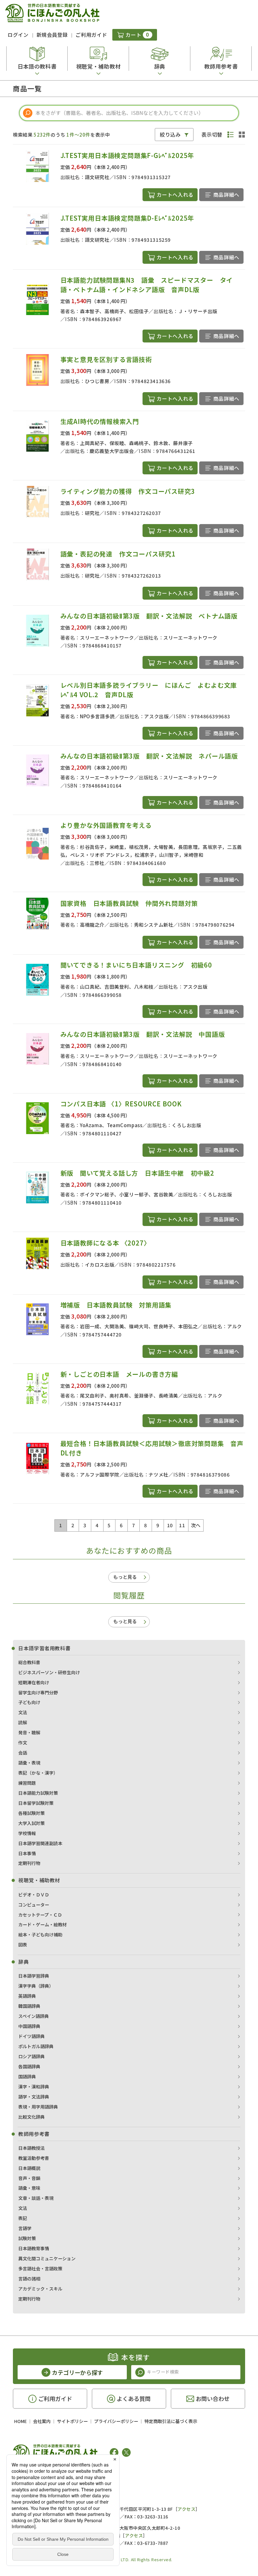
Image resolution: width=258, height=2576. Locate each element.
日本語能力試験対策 (38, 1793)
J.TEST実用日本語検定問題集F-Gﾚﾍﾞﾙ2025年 (127, 155)
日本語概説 (29, 2168)
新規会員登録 (52, 35)
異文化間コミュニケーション (47, 2258)
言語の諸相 (29, 2279)
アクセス (186, 2509)
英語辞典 (27, 1996)
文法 (23, 1712)
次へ (196, 1525)
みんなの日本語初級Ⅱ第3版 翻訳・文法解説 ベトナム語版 (149, 616)
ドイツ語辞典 (31, 2036)
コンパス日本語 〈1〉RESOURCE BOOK (121, 1104)
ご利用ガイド (91, 35)
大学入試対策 (31, 1823)
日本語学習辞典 (34, 1976)
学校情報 (27, 1833)
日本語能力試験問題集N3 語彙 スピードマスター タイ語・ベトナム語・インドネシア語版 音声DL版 (147, 285)
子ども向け (29, 1702)
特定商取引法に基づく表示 (171, 2421)
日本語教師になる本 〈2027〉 (105, 1243)
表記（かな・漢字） (38, 1773)
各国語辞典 (29, 2066)
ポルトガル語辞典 (36, 2046)
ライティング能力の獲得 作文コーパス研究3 (128, 491)
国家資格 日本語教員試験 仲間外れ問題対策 (129, 903)
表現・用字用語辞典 (38, 2107)
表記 (23, 2218)
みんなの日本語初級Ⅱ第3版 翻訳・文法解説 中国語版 (143, 1034)
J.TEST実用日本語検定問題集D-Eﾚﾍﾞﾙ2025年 (127, 218)
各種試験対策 (31, 1813)
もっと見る (125, 1577)
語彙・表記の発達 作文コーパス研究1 (118, 554)
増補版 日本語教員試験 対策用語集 (116, 1305)
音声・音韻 (29, 2178)
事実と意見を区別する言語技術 (106, 359)
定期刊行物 (29, 1863)
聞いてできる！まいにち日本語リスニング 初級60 (136, 965)
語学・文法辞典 (34, 2097)
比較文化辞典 (31, 2117)
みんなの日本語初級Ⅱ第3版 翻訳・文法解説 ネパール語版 (149, 756)
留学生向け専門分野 (38, 1692)
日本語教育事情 (34, 2248)
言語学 (25, 2228)
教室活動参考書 (34, 2158)
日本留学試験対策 (36, 1803)
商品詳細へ (226, 195)
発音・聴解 (29, 1732)
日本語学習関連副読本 (40, 1843)
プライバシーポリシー (116, 2421)
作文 (23, 1743)
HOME (20, 2421)
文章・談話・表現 (36, 2198)
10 (170, 1525)
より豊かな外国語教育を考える (106, 825)
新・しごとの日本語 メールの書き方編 (119, 1374)
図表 (23, 1945)
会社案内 (42, 2421)
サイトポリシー (72, 2421)
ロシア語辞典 (31, 2056)
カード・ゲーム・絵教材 (42, 1924)
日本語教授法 (31, 2148)
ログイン (18, 35)
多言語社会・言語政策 (40, 2268)
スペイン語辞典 (34, 2016)
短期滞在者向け (34, 1682)
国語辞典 (27, 2076)
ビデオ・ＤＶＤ (34, 1895)
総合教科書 (29, 1662)
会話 (23, 1753)
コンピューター (34, 1905)
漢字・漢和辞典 (34, 2087)
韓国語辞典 (29, 2006)
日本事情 (27, 1853)
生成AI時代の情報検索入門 (100, 421)
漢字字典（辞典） (36, 1986)
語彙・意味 (29, 2188)
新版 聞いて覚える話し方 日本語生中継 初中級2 (137, 1173)
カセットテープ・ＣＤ (40, 1915)
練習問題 (27, 1783)
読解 (23, 1722)
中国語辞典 (29, 2026)
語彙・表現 (29, 1763)
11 (182, 1525)
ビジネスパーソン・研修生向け (49, 1672)
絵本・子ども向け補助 (40, 1935)
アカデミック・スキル (40, 2289)
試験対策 (27, 2238)
